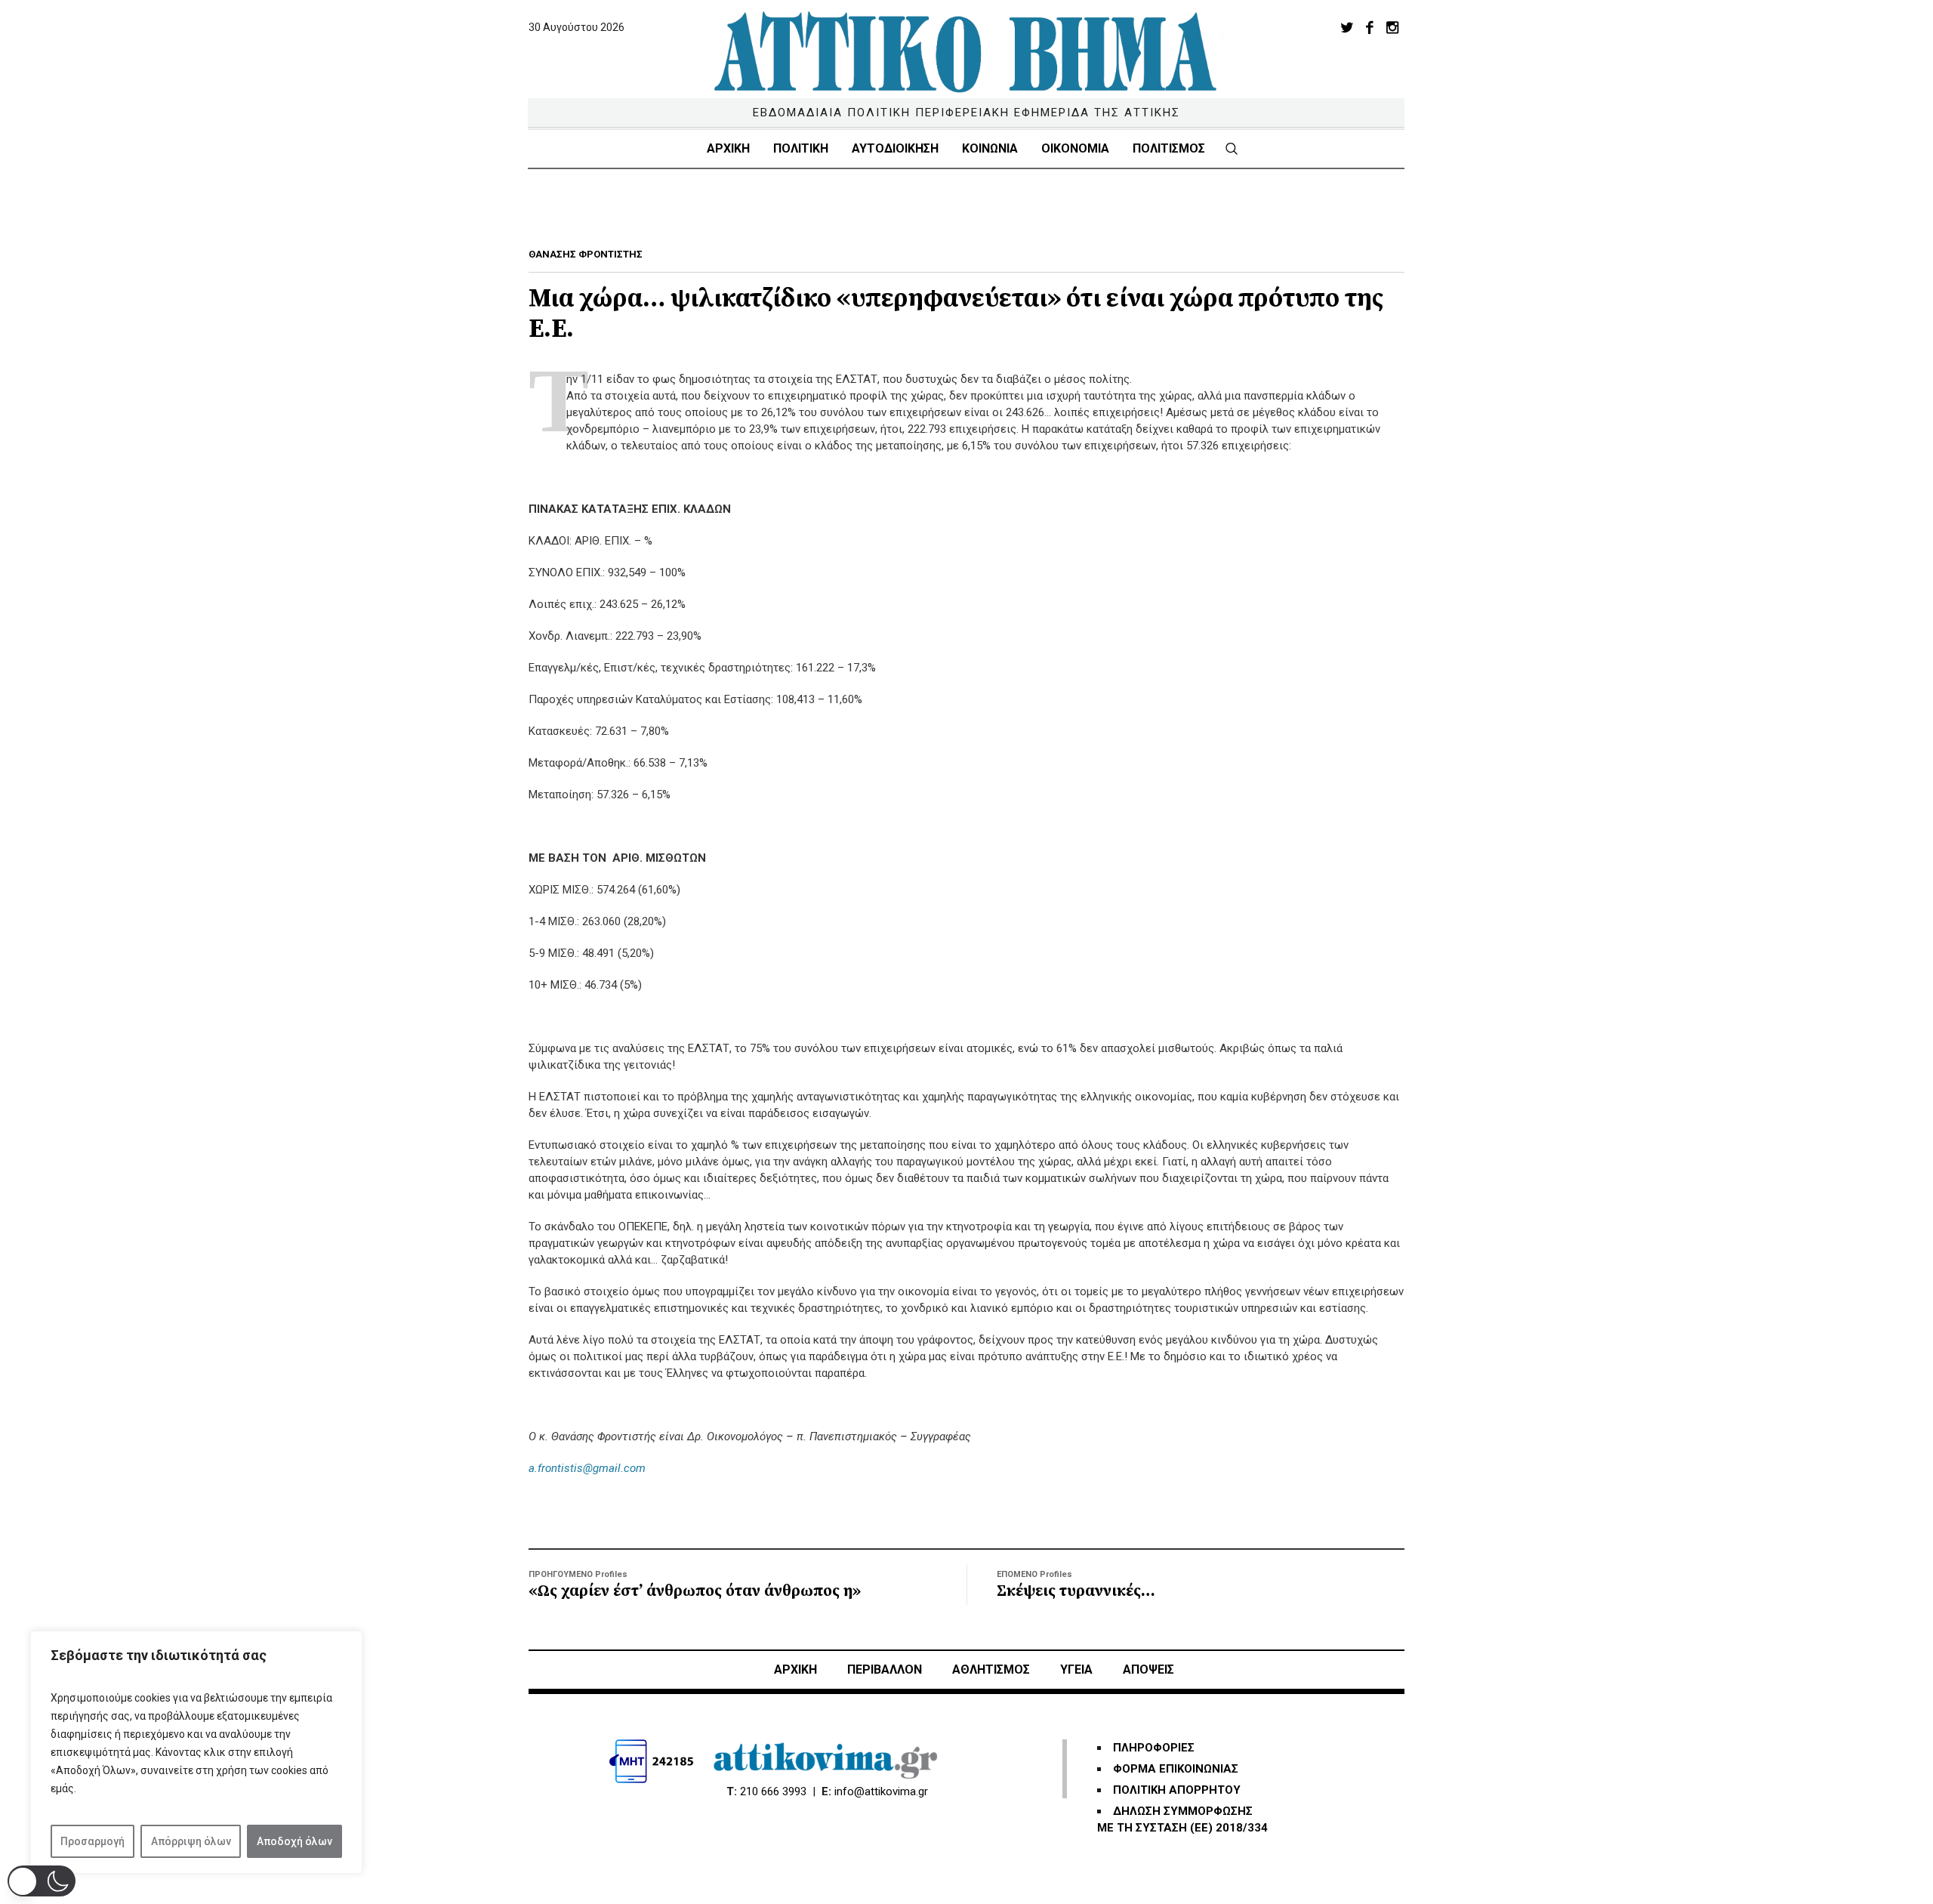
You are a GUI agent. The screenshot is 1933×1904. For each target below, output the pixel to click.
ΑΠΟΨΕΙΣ (1148, 1669)
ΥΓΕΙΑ (1076, 1669)
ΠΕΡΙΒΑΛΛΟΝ (885, 1669)
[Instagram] (1392, 27)
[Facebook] (1370, 27)
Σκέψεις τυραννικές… (1076, 1591)
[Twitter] (1347, 27)
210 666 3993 (773, 1791)
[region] (196, 1752)
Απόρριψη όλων (191, 1841)
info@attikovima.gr (881, 1791)
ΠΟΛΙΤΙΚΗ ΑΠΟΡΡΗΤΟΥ (1177, 1790)
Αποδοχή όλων (294, 1841)
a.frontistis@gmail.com (587, 1468)
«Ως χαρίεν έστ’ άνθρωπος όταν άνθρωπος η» (695, 1591)
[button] (42, 1881)
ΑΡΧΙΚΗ (795, 1669)
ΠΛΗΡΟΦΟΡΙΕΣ (1154, 1748)
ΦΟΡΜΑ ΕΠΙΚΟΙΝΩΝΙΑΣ (1176, 1769)
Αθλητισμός (991, 1669)
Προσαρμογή (92, 1841)
